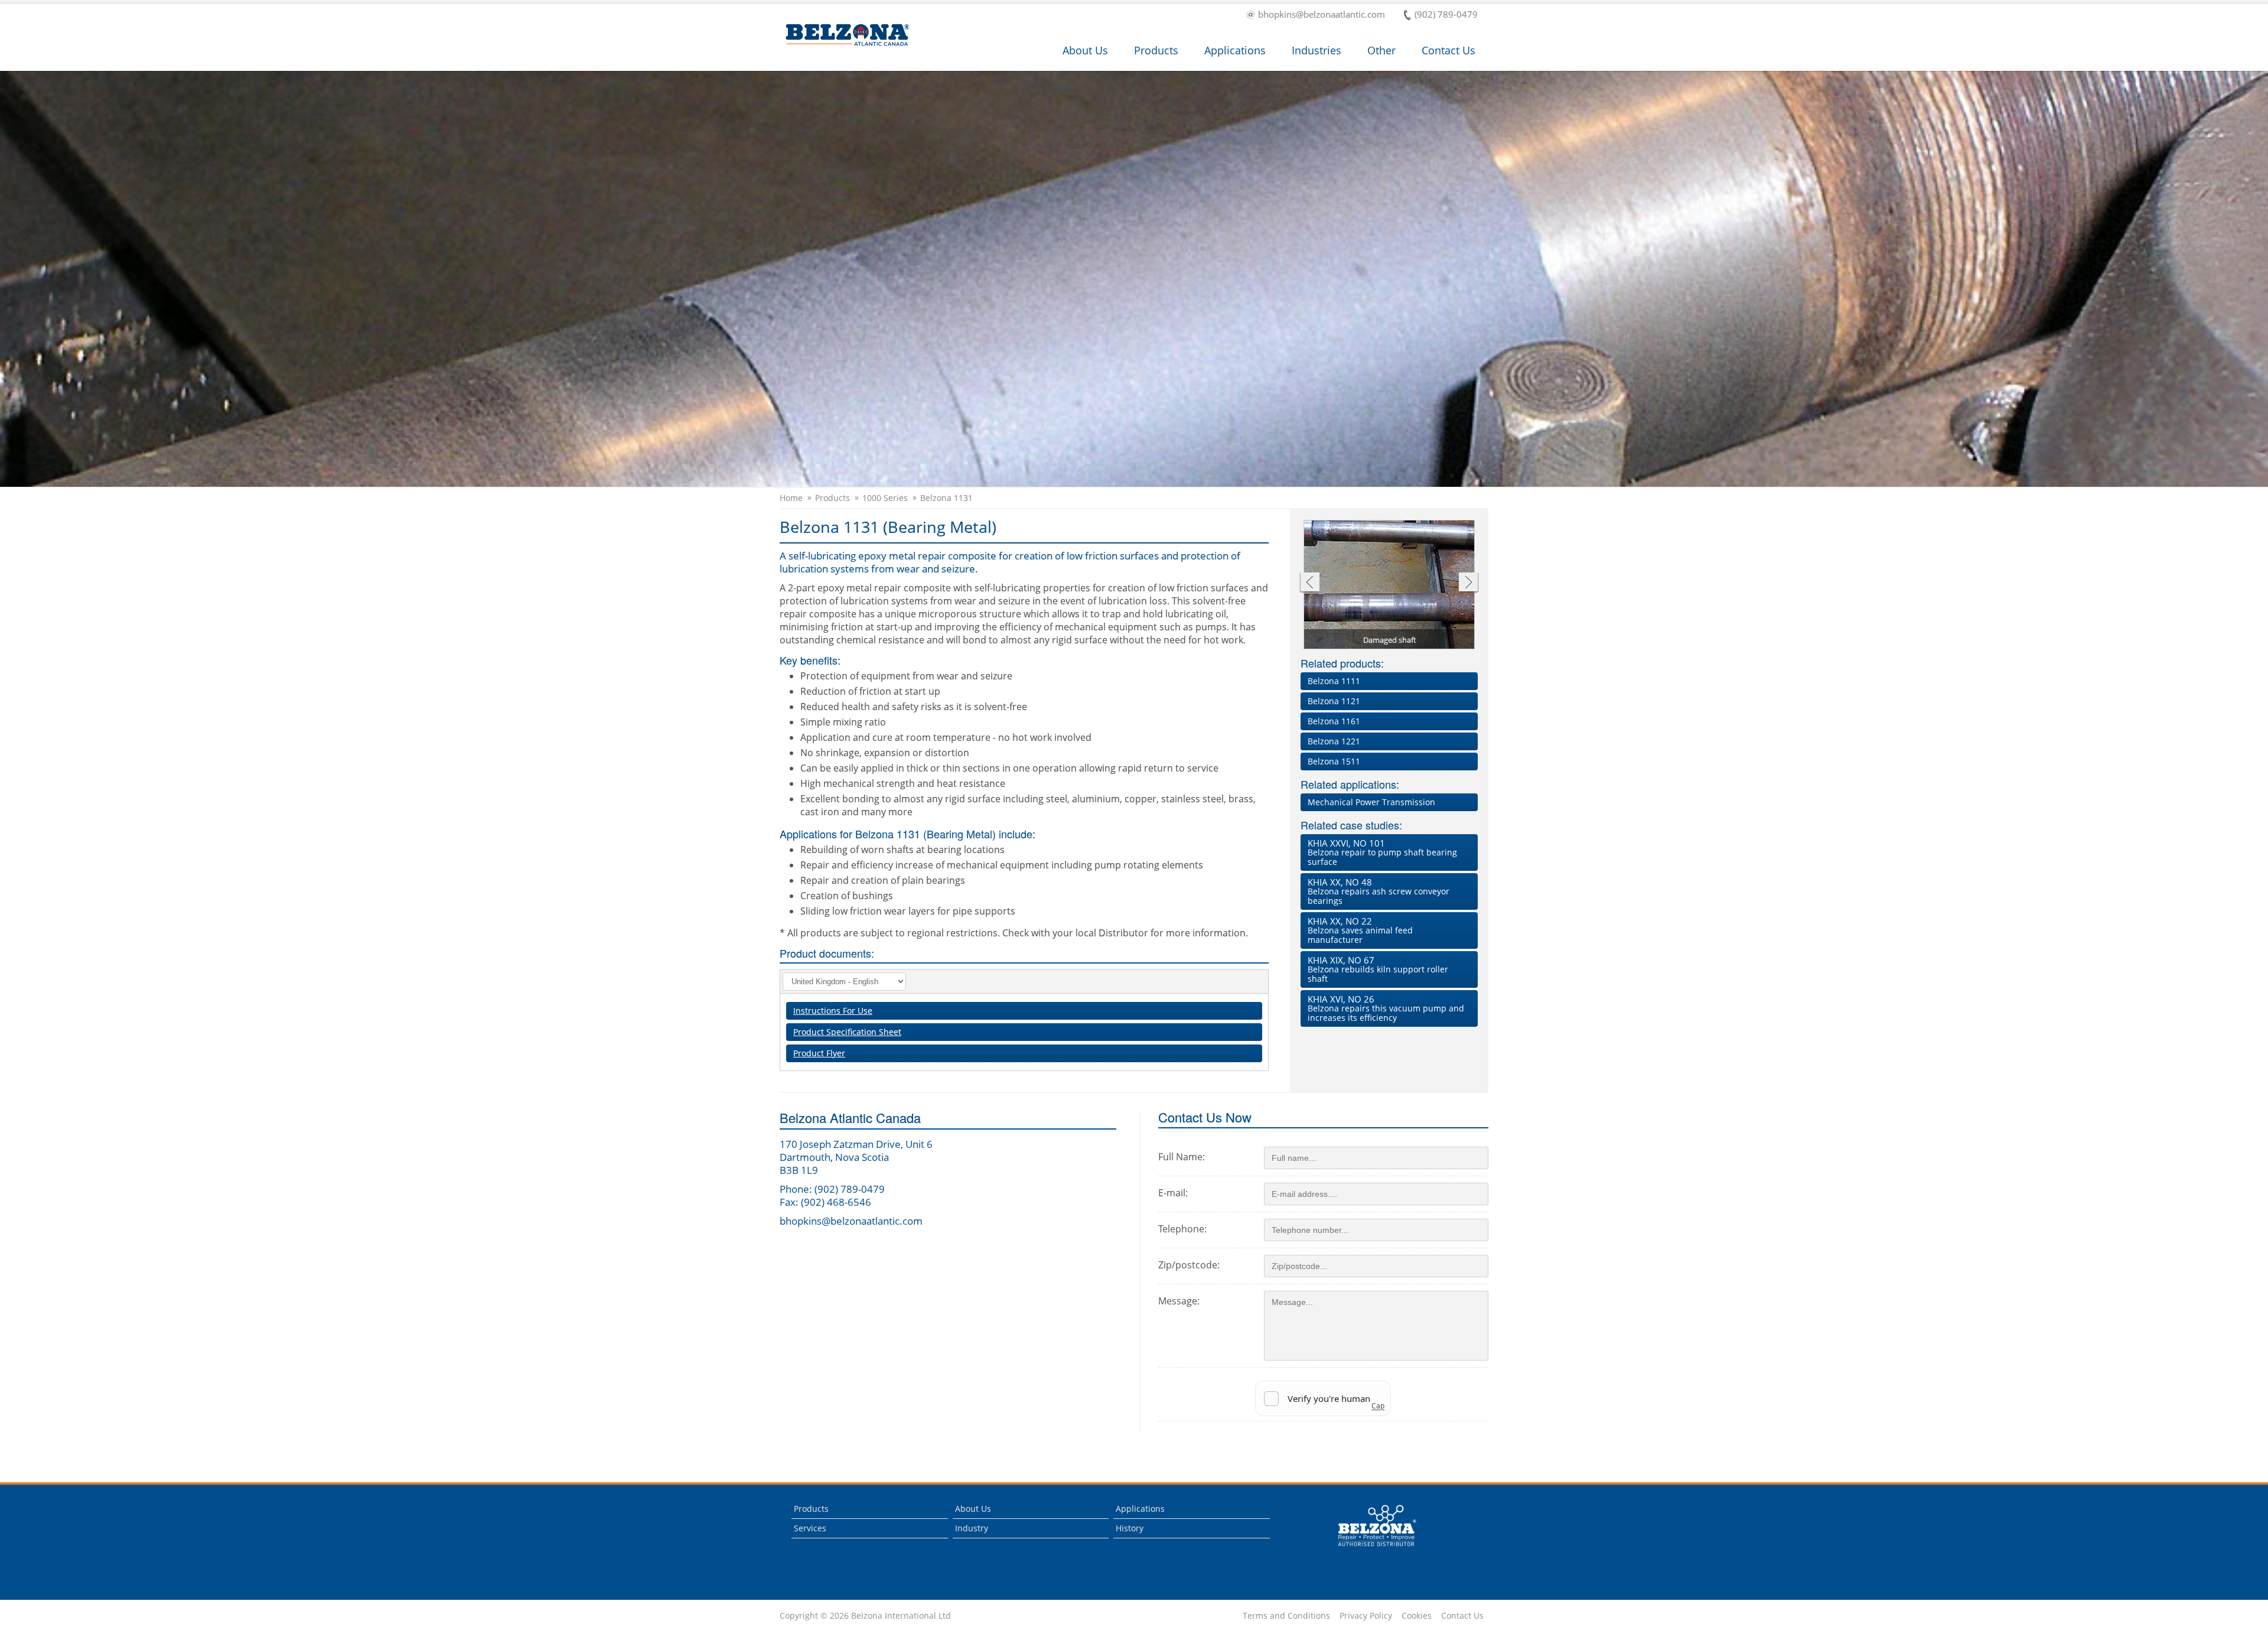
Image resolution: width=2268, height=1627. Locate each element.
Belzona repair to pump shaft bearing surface (1382, 852)
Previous (1309, 583)
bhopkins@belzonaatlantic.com (1322, 15)
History (1130, 1528)
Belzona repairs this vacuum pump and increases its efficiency (1386, 1008)
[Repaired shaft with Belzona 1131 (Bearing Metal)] (1390, 585)
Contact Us (1449, 50)
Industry (972, 1528)
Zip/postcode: (1189, 1265)
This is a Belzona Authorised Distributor (1369, 1549)
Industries (1317, 50)
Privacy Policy (1366, 1616)
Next (1469, 583)
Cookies (1417, 1616)
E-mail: (1173, 1193)
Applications (1235, 50)
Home (791, 498)
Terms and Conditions (1286, 1616)
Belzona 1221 (1334, 741)
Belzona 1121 (1334, 701)
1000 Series (885, 498)
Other (1381, 50)
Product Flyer (819, 1053)
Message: (1179, 1301)
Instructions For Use (833, 1011)
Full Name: (1182, 1157)
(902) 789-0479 (1446, 15)
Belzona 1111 (1334, 681)
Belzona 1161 (1334, 721)
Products (1156, 50)
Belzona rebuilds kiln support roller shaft (1378, 969)
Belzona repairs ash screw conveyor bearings (1379, 891)
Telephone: (1182, 1229)
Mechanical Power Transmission (1371, 802)
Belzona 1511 (1334, 761)
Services (810, 1528)
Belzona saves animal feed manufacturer (1360, 930)
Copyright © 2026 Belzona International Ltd (865, 1616)
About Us (1085, 50)
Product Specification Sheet (847, 1032)
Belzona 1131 (946, 498)
